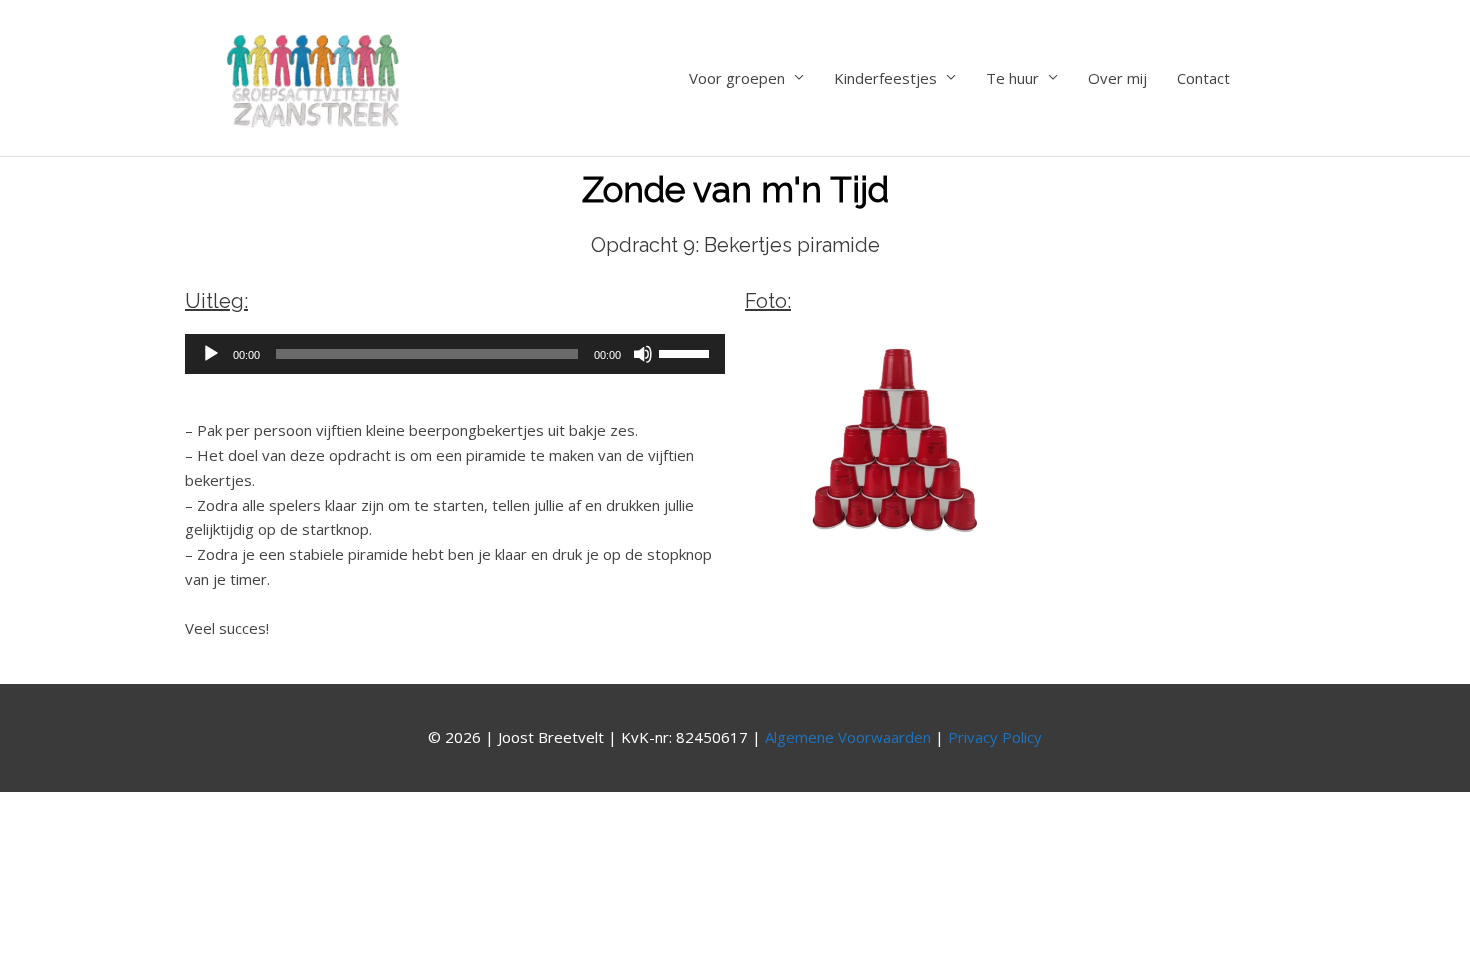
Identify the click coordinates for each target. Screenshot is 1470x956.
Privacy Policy (995, 737)
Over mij (1117, 78)
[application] (455, 354)
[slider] (687, 352)
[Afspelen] (211, 354)
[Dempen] (643, 354)
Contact (1203, 78)
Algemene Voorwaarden (848, 737)
